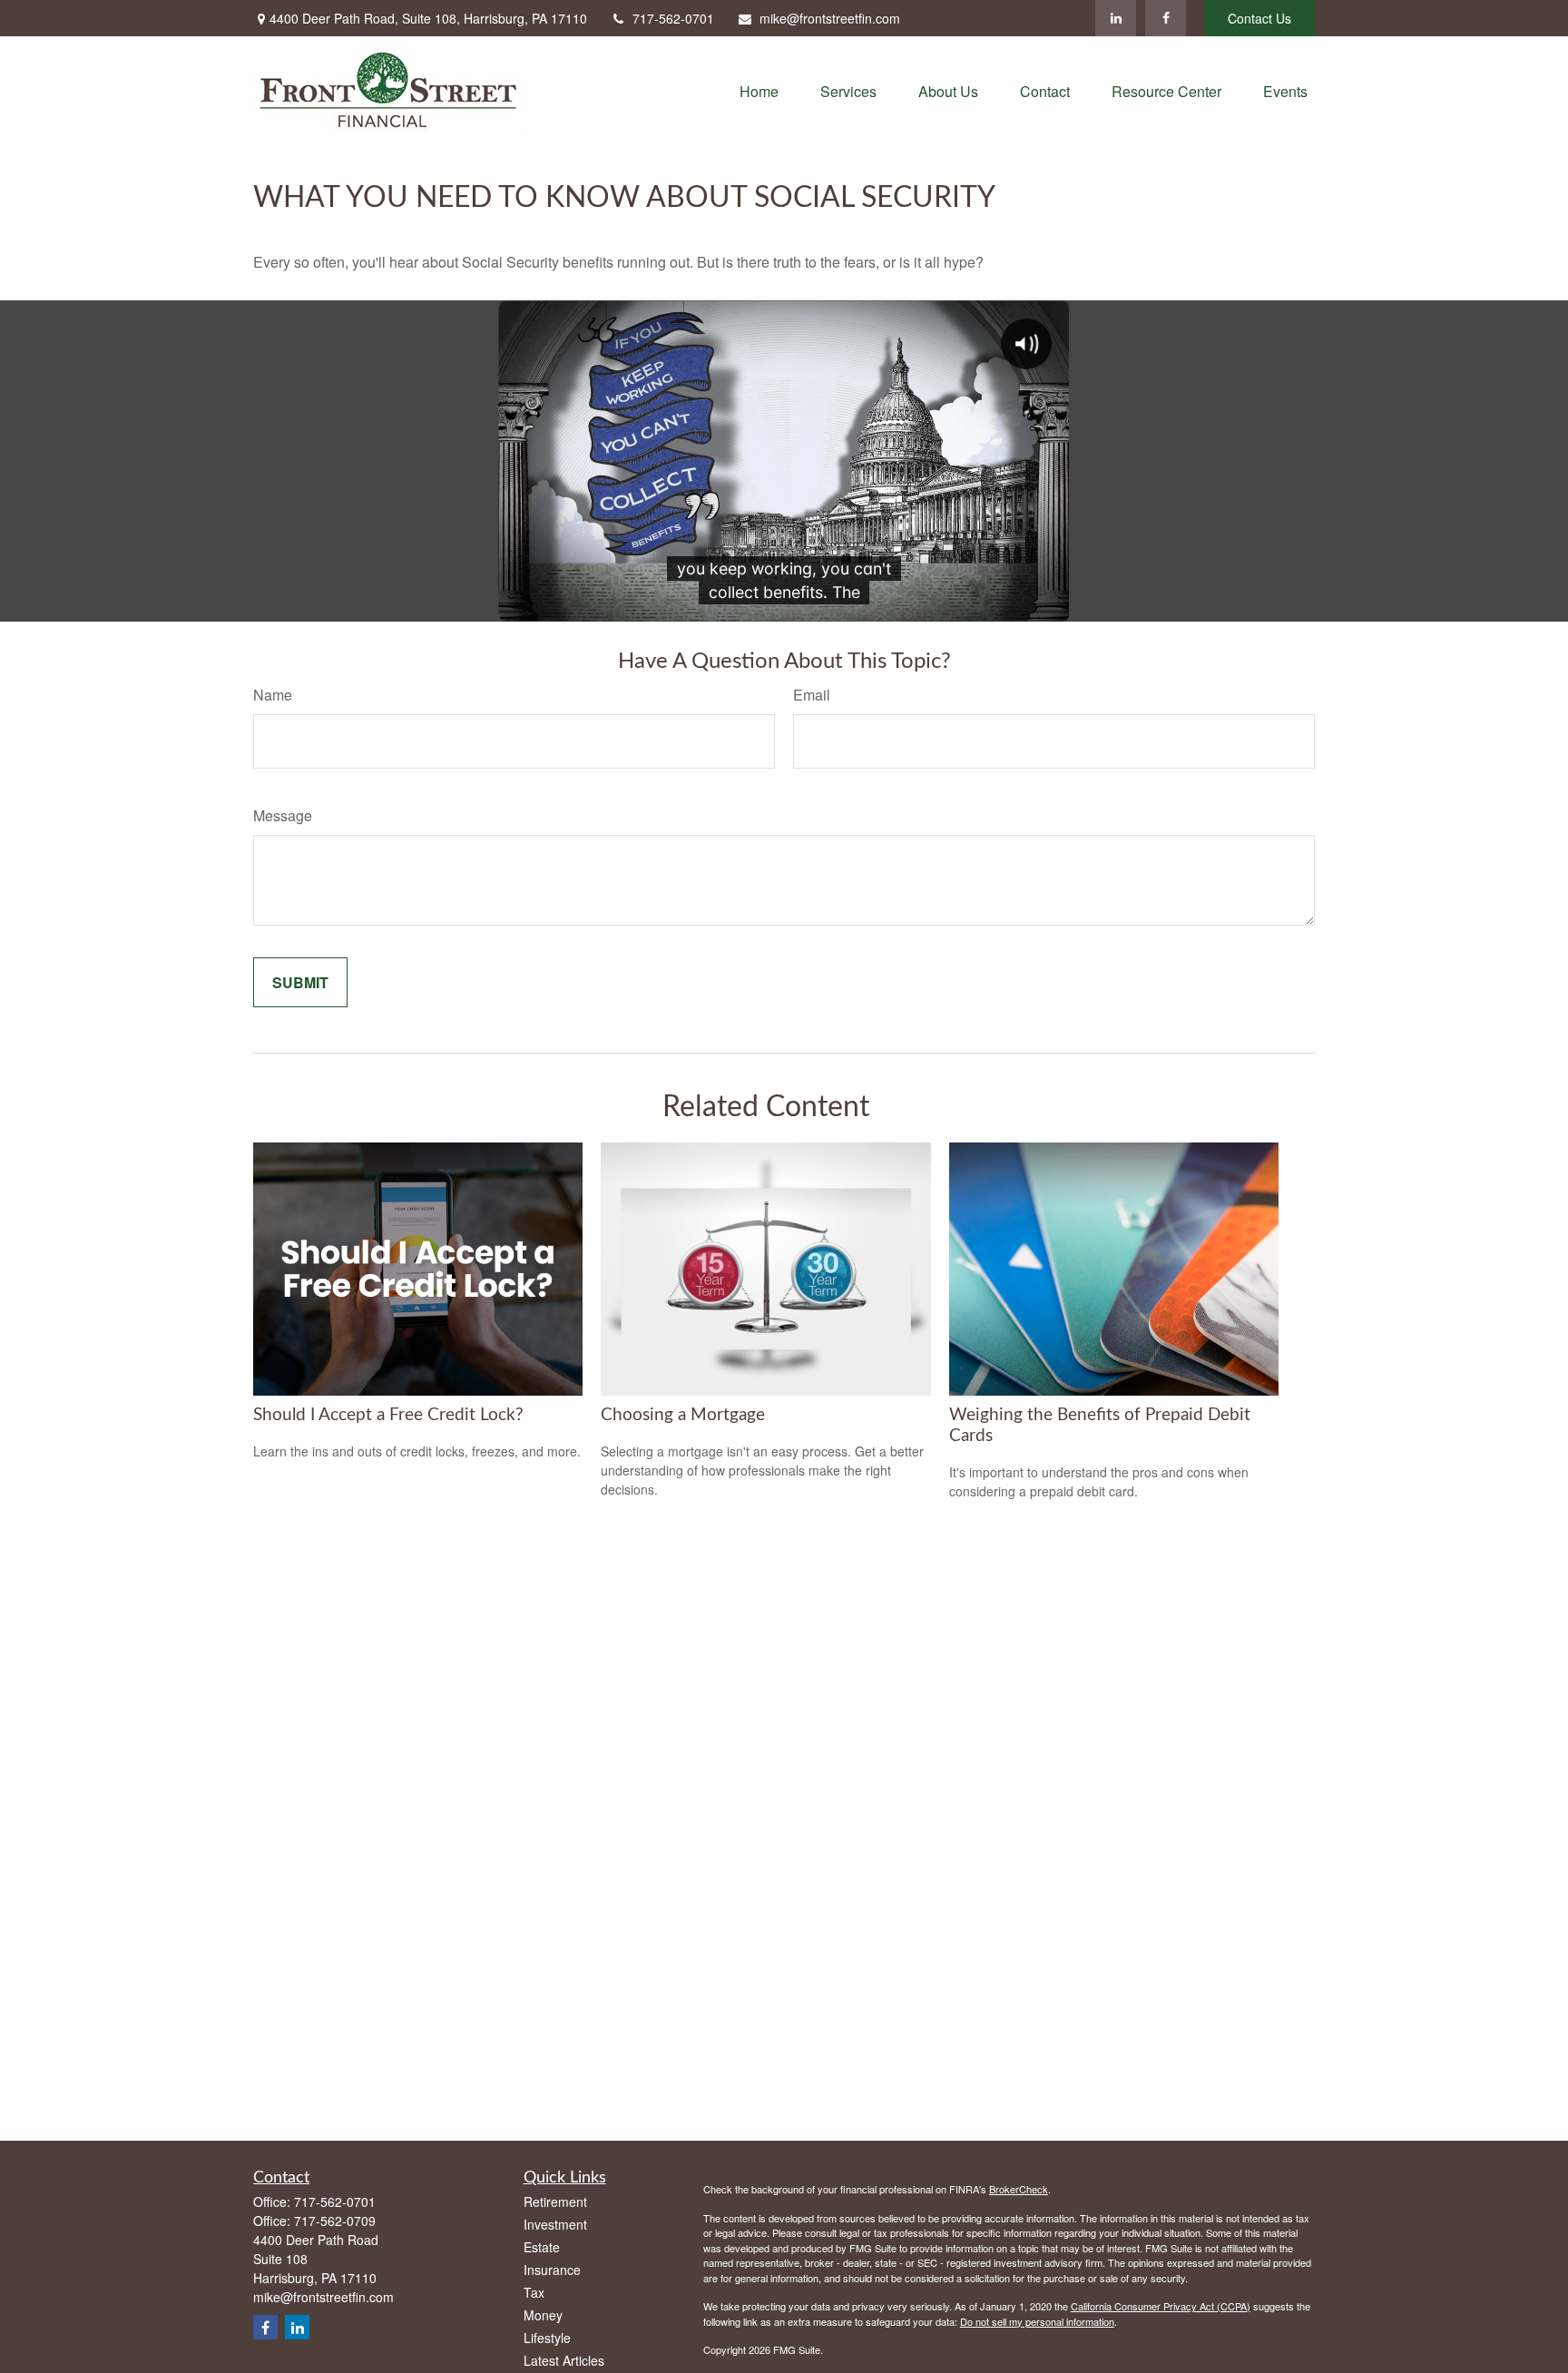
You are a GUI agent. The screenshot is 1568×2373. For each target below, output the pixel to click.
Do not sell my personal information (1037, 2321)
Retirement (555, 2201)
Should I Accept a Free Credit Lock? (388, 1415)
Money (543, 2315)
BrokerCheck (1019, 2189)
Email (812, 695)
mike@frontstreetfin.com (830, 18)
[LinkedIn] (1116, 18)
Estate (542, 2247)
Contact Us (1259, 18)
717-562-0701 (673, 18)
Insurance (552, 2270)
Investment (555, 2224)
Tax (534, 2292)
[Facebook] (1166, 18)
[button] (759, 90)
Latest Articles (564, 2360)
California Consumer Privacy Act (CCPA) (1161, 2306)
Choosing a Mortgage (683, 1415)
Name (273, 695)
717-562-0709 (335, 2221)
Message (283, 815)
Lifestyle (547, 2338)
